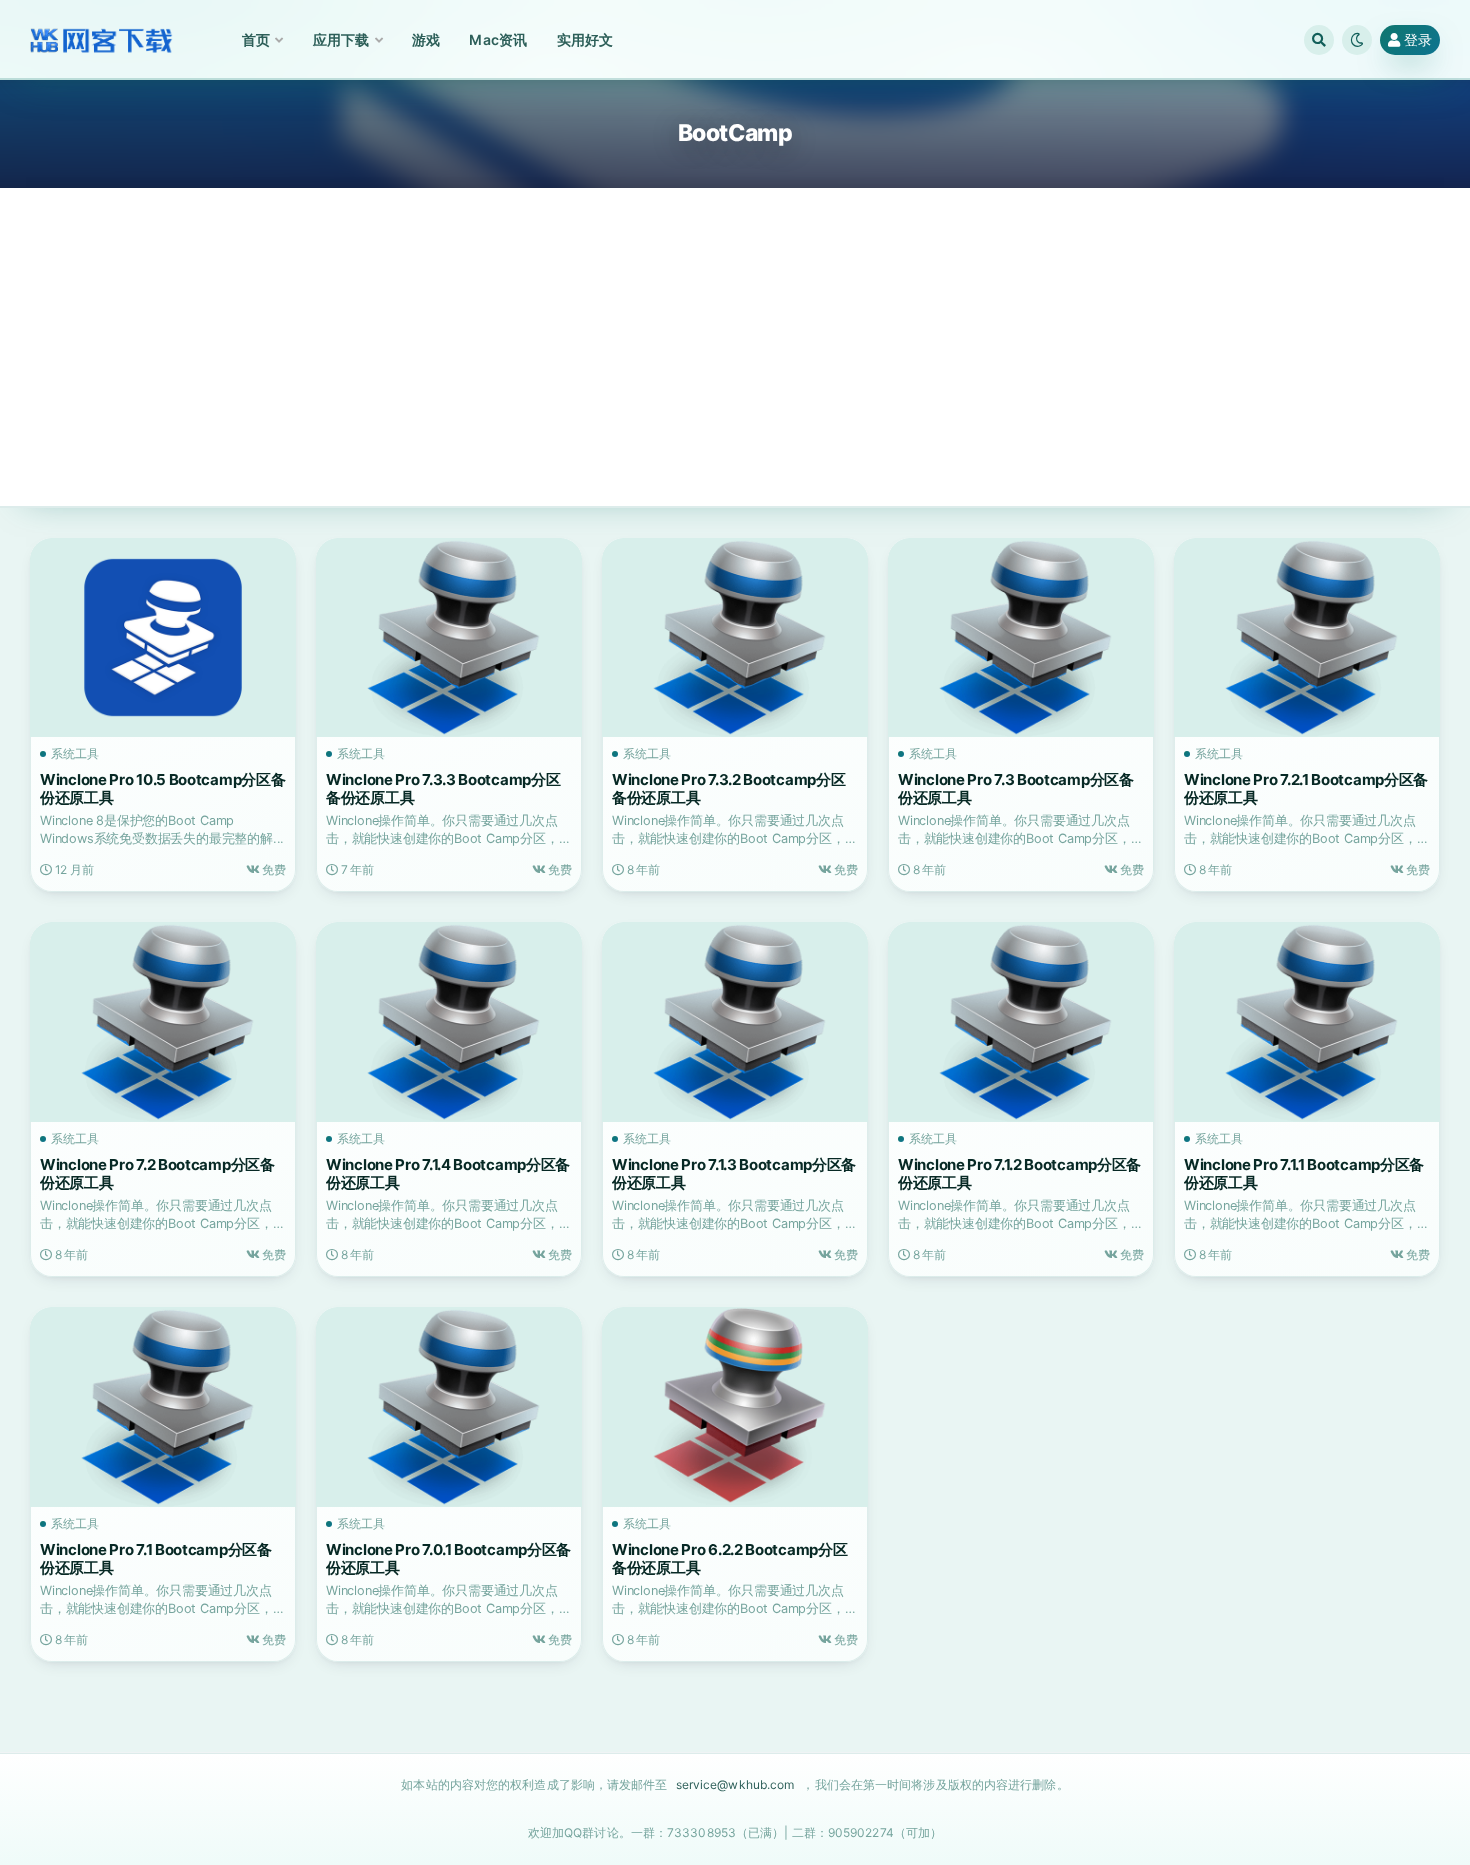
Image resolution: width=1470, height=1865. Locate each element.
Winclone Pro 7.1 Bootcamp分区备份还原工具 (156, 1558)
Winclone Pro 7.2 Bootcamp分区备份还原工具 (157, 1173)
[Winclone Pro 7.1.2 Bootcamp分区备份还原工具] (1021, 1022)
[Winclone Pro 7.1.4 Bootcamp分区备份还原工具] (449, 1022)
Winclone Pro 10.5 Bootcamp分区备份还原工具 (162, 788)
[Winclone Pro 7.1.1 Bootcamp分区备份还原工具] (1307, 1022)
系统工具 (75, 754)
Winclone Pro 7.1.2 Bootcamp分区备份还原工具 (1019, 1173)
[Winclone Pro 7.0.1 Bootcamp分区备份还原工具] (449, 1407)
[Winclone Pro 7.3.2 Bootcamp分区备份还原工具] (735, 638)
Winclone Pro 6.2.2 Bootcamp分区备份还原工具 (729, 1558)
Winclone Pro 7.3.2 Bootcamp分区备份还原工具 (728, 788)
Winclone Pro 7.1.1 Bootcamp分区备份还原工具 (1304, 1173)
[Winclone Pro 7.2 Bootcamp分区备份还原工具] (163, 1022)
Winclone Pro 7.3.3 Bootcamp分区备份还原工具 (443, 788)
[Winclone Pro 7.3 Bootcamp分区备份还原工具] (1021, 638)
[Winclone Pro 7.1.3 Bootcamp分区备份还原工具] (735, 1022)
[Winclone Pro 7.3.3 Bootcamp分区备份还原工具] (449, 638)
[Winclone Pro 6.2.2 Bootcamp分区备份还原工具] (735, 1407)
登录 (1418, 39)
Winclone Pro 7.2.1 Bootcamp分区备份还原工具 (1306, 788)
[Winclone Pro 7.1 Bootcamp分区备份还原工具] (163, 1407)
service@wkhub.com (735, 1784)
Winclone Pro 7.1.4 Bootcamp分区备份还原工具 (448, 1173)
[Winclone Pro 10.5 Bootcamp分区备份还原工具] (163, 638)
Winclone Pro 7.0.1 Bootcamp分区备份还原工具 (448, 1558)
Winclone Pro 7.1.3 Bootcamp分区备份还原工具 (734, 1173)
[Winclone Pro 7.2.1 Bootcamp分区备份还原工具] (1307, 638)
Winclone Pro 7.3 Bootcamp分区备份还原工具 (1016, 788)
